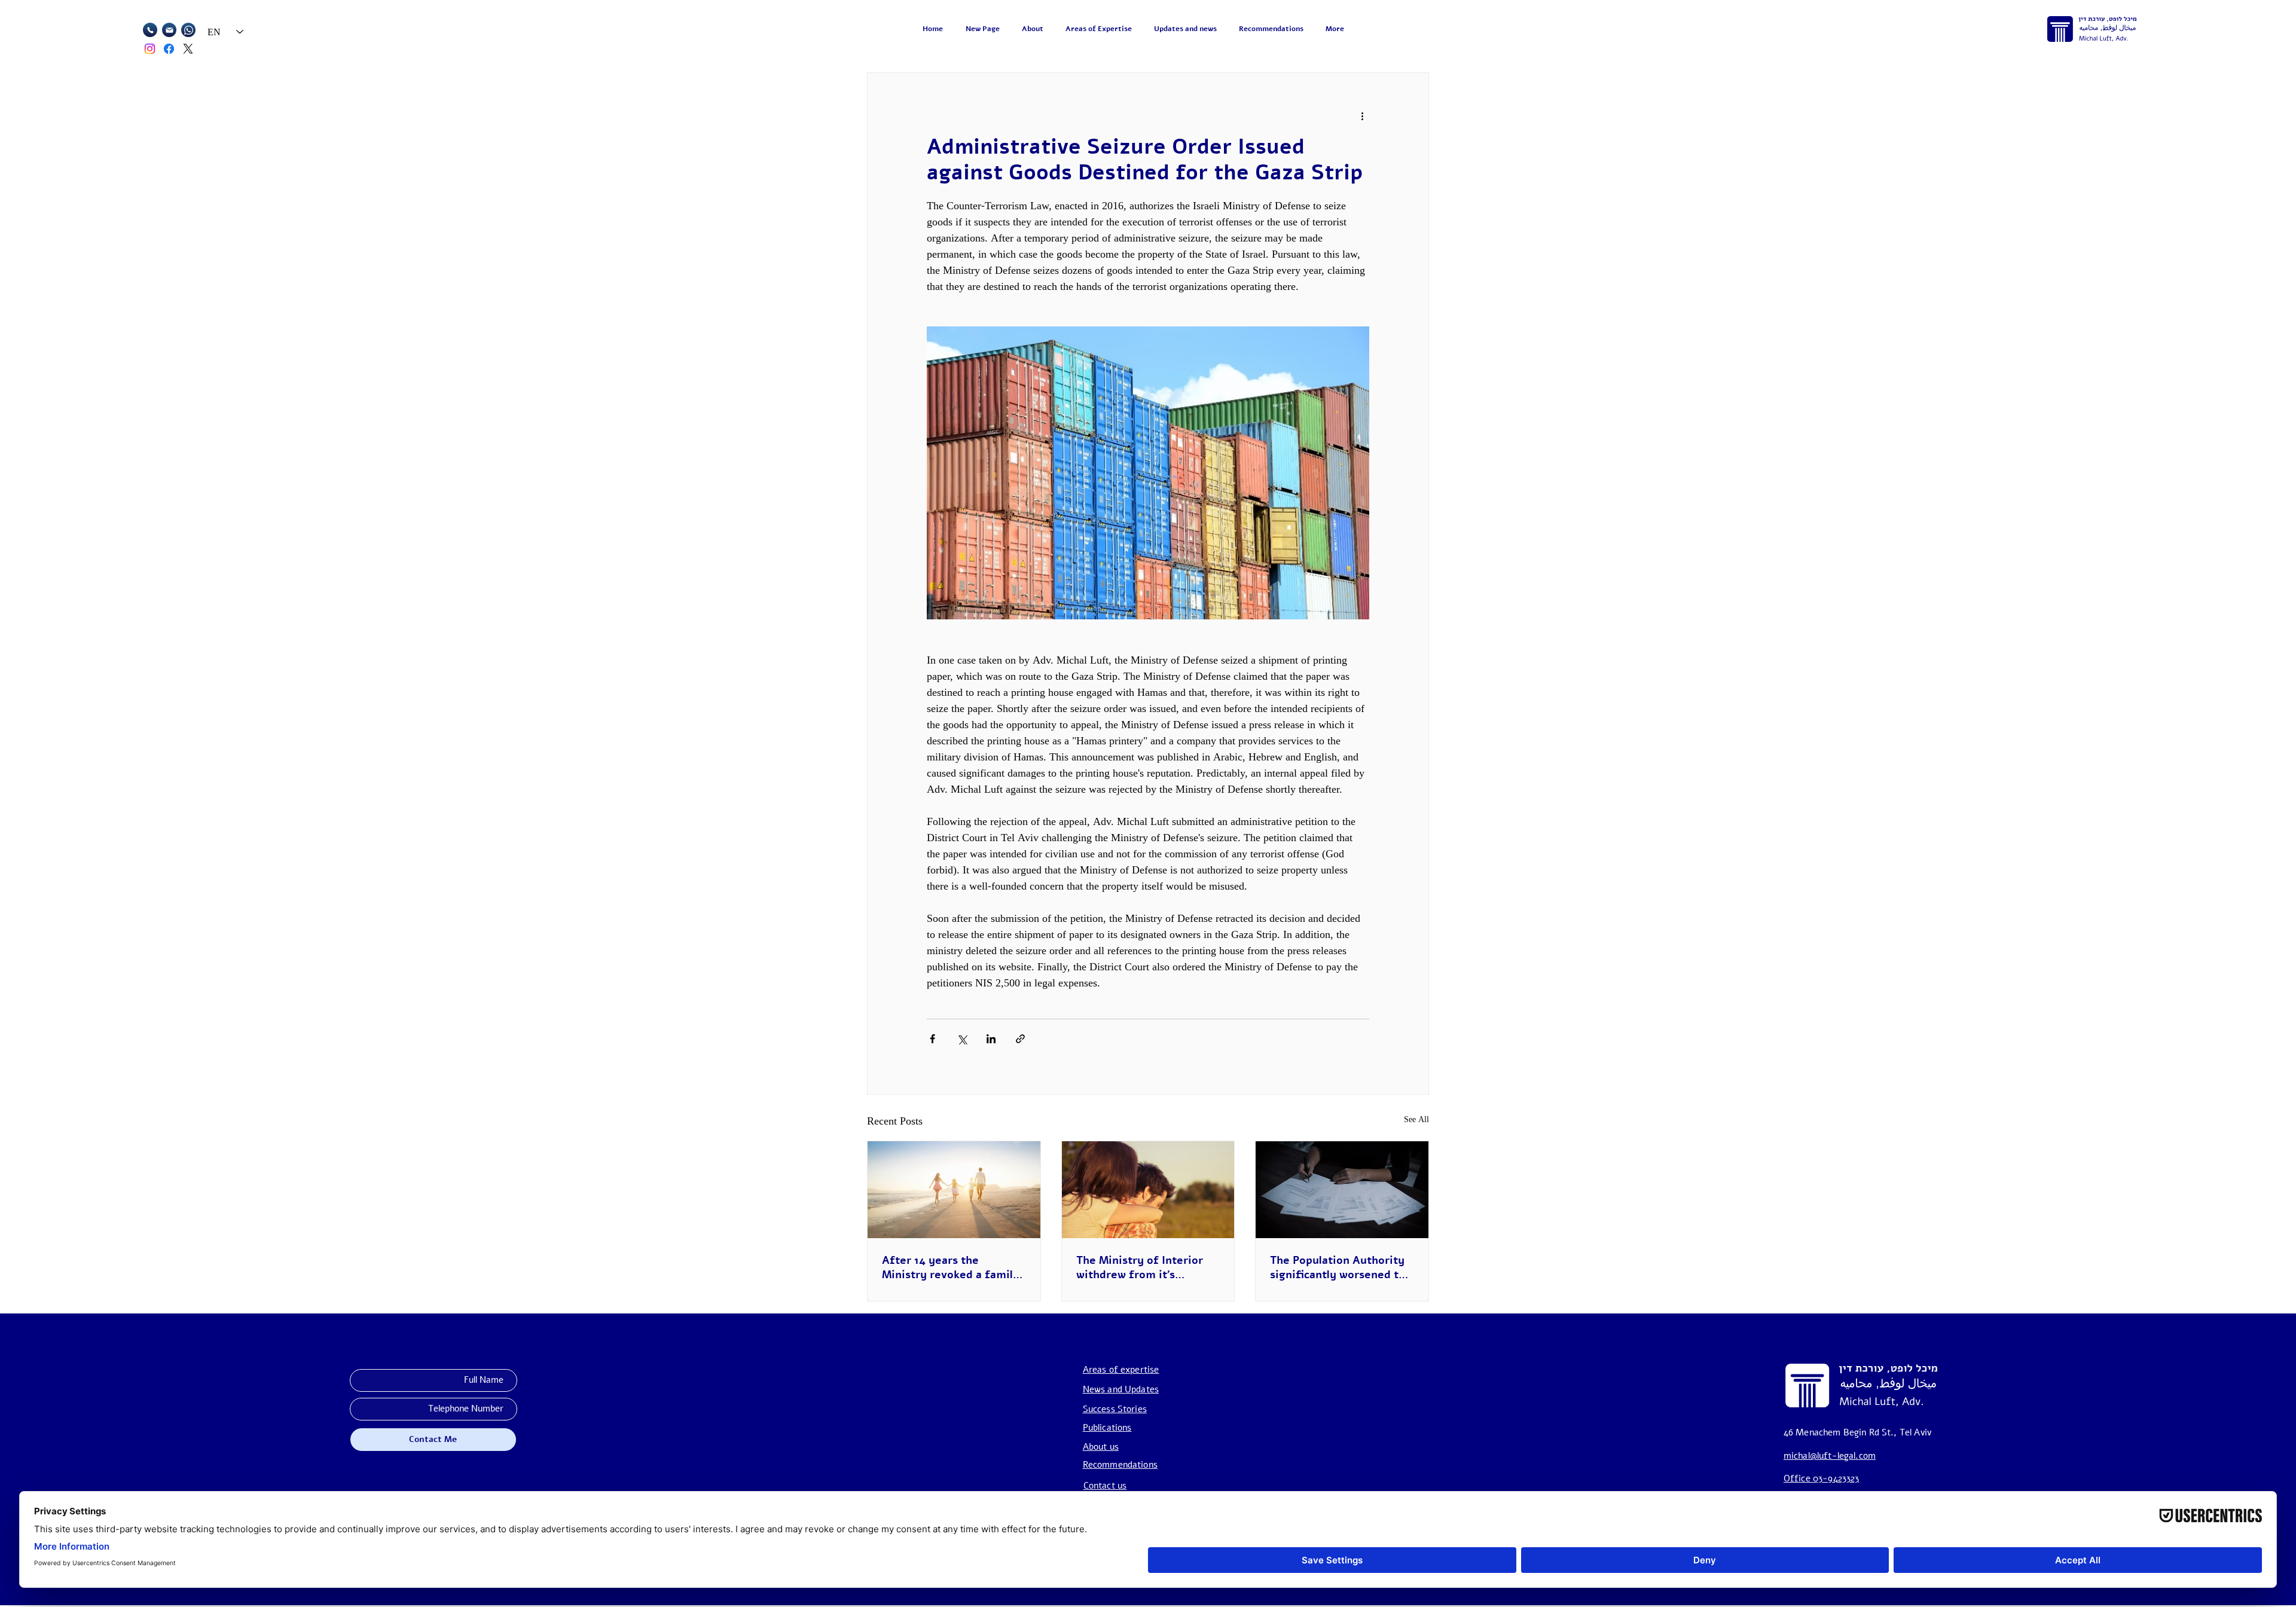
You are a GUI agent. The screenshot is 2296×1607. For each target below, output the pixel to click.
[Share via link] (1020, 1039)
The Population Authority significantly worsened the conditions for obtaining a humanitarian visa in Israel (1341, 1267)
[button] (1101, 29)
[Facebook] (169, 49)
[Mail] (150, 30)
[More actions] (1362, 116)
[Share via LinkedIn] (991, 1039)
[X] (188, 49)
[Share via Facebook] (932, 1039)
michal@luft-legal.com (1830, 1456)
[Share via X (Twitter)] (962, 1039)
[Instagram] (150, 49)
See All (1416, 1119)
